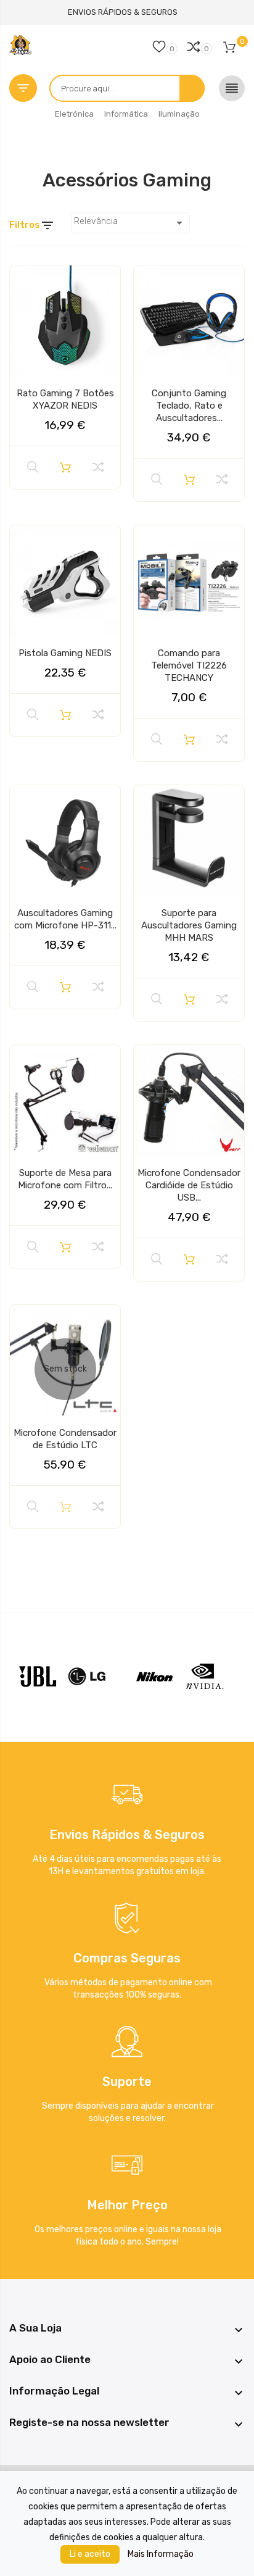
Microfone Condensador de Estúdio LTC (65, 1439)
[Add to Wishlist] (23, 280)
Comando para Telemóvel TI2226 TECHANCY (189, 665)
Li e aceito (90, 2554)
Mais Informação (161, 2554)
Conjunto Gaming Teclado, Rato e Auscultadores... (189, 406)
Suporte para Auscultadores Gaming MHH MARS (189, 925)
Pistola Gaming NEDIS (65, 653)
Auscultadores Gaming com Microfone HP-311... (65, 919)
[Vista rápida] (33, 467)
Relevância (130, 223)
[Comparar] (98, 467)
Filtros (32, 225)
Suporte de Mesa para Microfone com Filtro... (65, 1179)
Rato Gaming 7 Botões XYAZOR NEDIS (65, 399)
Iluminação (179, 114)
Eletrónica (74, 114)
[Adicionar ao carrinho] (65, 467)
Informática (126, 114)
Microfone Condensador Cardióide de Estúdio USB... (189, 1185)
